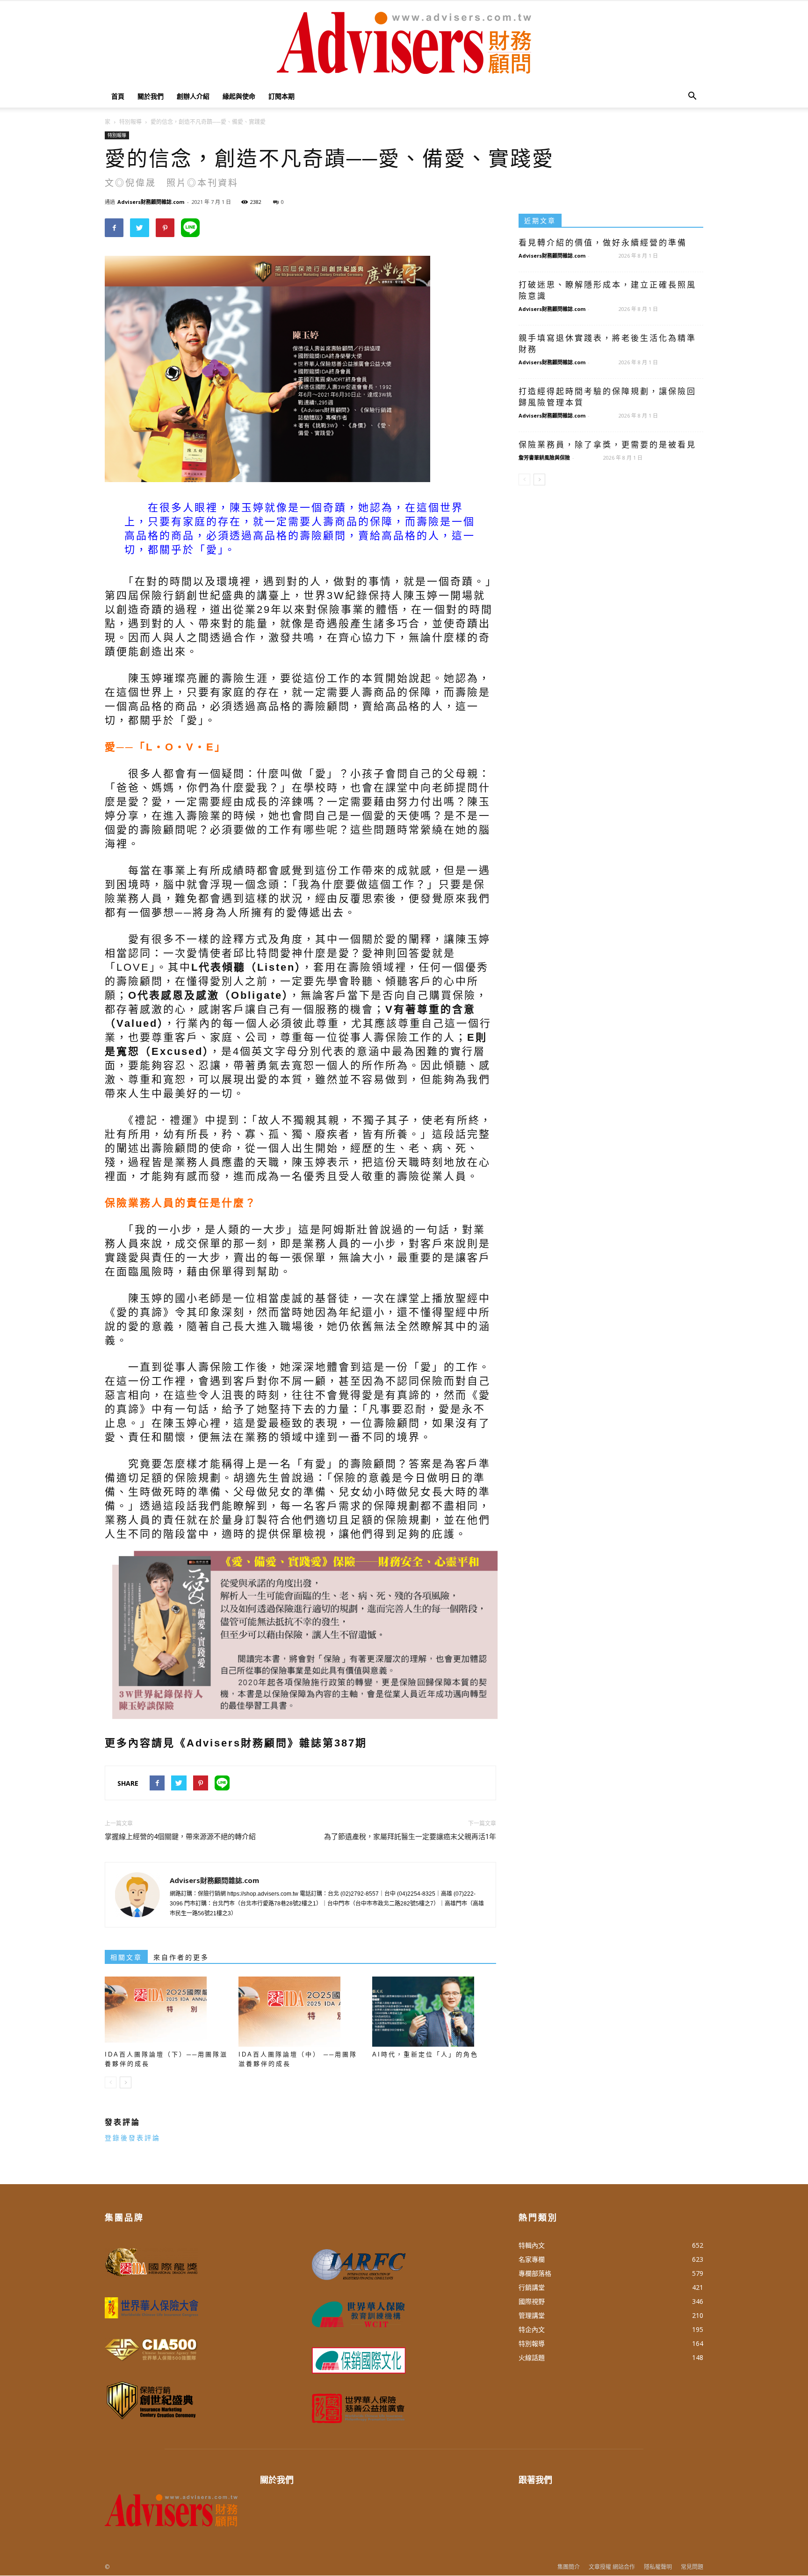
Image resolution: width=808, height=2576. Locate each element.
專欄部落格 (535, 2273)
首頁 (118, 96)
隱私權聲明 (658, 2567)
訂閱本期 (281, 96)
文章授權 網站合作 (612, 2567)
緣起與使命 (239, 96)
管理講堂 (532, 2315)
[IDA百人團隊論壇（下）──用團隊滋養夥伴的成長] (167, 2012)
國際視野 (532, 2301)
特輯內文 (532, 2245)
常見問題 (692, 2567)
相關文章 (126, 1957)
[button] (692, 96)
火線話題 (532, 2357)
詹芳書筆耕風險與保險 (544, 458)
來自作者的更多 (181, 1957)
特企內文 (532, 2329)
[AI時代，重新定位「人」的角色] (434, 2012)
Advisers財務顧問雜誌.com (151, 202)
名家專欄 (532, 2259)
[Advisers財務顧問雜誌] (404, 43)
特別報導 (117, 135)
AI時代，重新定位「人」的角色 (425, 2054)
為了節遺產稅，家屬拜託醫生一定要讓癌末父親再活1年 (410, 1837)
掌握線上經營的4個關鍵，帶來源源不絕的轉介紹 (180, 1837)
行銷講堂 (532, 2287)
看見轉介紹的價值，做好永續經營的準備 (603, 243)
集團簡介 (569, 2567)
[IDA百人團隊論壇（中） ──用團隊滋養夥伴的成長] (300, 2012)
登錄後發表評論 (133, 2138)
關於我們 (151, 96)
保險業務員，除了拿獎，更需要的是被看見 (607, 445)
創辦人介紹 (193, 96)
